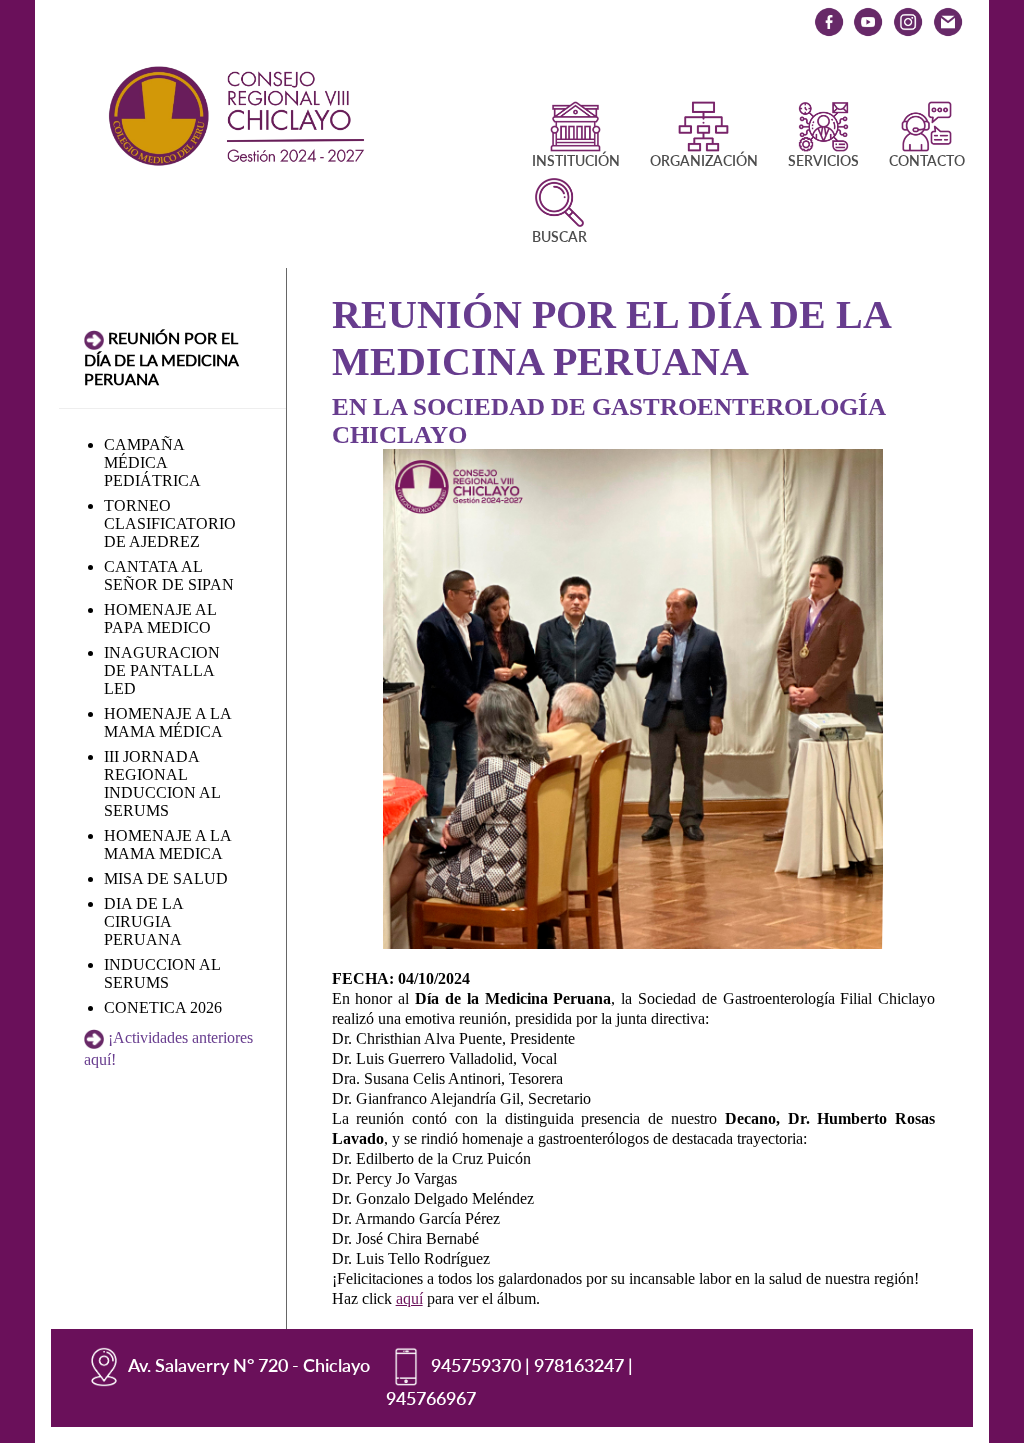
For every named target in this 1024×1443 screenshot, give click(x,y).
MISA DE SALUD (166, 878)
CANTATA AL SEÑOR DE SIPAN (169, 575)
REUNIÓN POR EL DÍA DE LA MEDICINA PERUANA (161, 358)
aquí (409, 1298)
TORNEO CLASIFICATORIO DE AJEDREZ (170, 523)
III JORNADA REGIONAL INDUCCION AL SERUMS (162, 783)
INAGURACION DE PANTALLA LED (162, 670)
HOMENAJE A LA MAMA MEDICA (167, 844)
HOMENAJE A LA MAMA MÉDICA (167, 722)
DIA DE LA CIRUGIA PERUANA (143, 921)
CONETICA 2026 (163, 1007)
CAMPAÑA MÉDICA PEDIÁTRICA (152, 462)
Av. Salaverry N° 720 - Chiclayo (249, 1365)
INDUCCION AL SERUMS (162, 973)
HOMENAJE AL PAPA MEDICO (160, 618)
